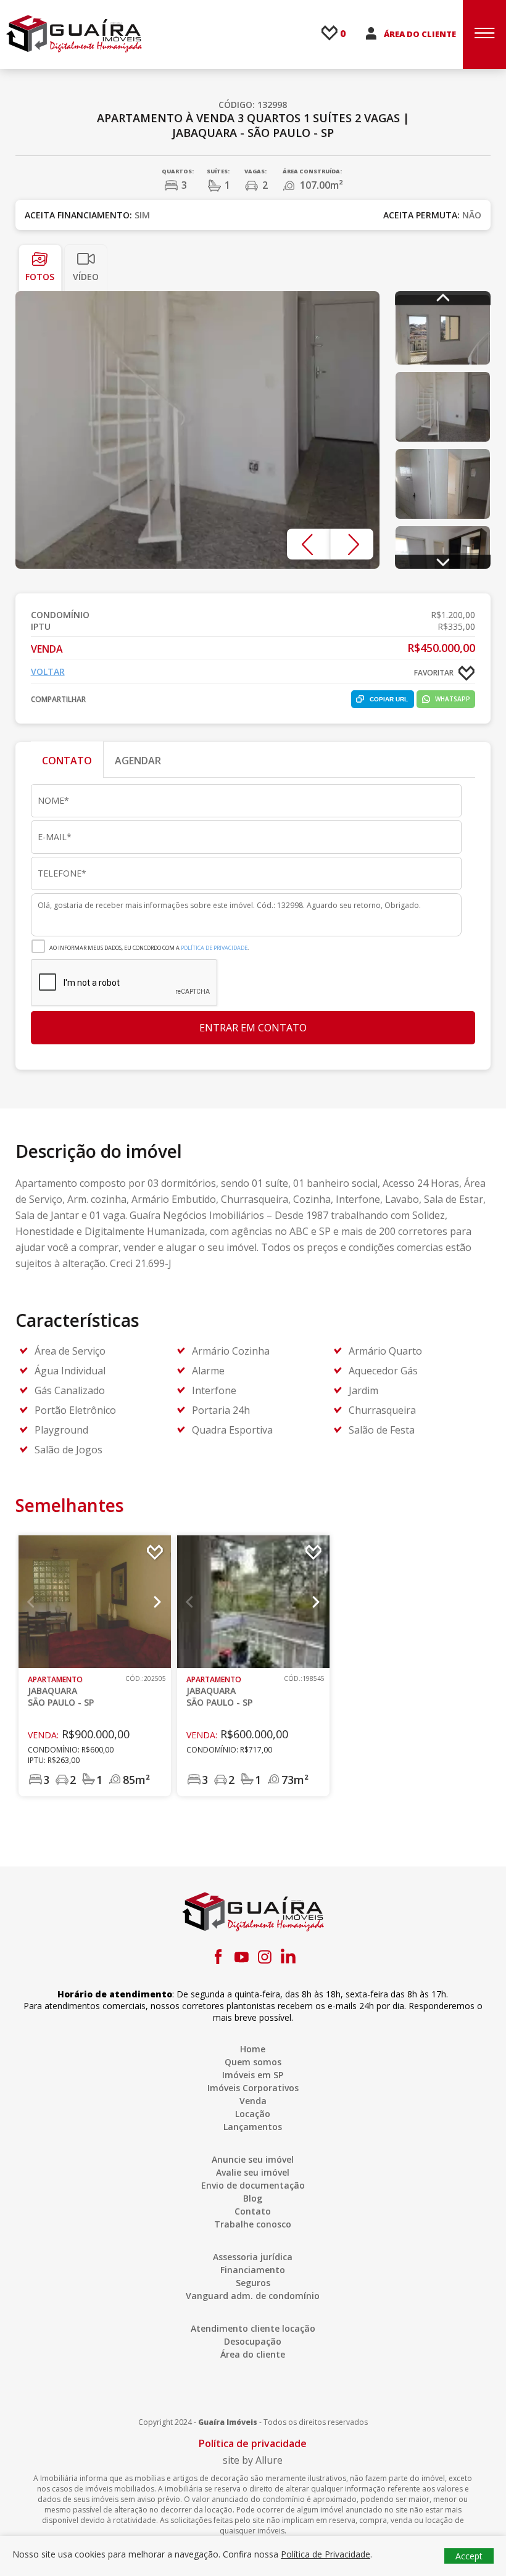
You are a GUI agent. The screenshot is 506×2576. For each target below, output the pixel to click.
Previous (309, 544)
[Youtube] (241, 1957)
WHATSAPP (453, 699)
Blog (253, 2198)
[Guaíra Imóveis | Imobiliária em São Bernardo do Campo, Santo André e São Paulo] (74, 33)
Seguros (253, 2283)
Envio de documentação (253, 2185)
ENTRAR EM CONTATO (253, 1028)
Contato (253, 2211)
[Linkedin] (288, 1957)
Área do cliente (253, 2354)
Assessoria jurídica (253, 2257)
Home (253, 2049)
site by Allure (253, 2460)
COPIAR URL (389, 699)
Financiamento (253, 2270)
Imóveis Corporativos (253, 2088)
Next (352, 544)
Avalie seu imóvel (253, 2172)
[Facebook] (218, 1957)
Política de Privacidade (214, 948)
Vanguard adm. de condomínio (253, 2296)
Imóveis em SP (253, 2075)
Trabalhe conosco (253, 2224)
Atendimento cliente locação (253, 2328)
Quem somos (253, 2062)
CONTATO (67, 761)
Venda (253, 2101)
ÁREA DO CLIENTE (420, 34)
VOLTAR (48, 671)
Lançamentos (253, 2127)
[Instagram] (265, 1957)
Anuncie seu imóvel (253, 2159)
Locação (253, 2114)
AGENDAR (138, 761)
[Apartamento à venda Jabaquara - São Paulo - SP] (198, 430)
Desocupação (253, 2341)
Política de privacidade (253, 2443)
